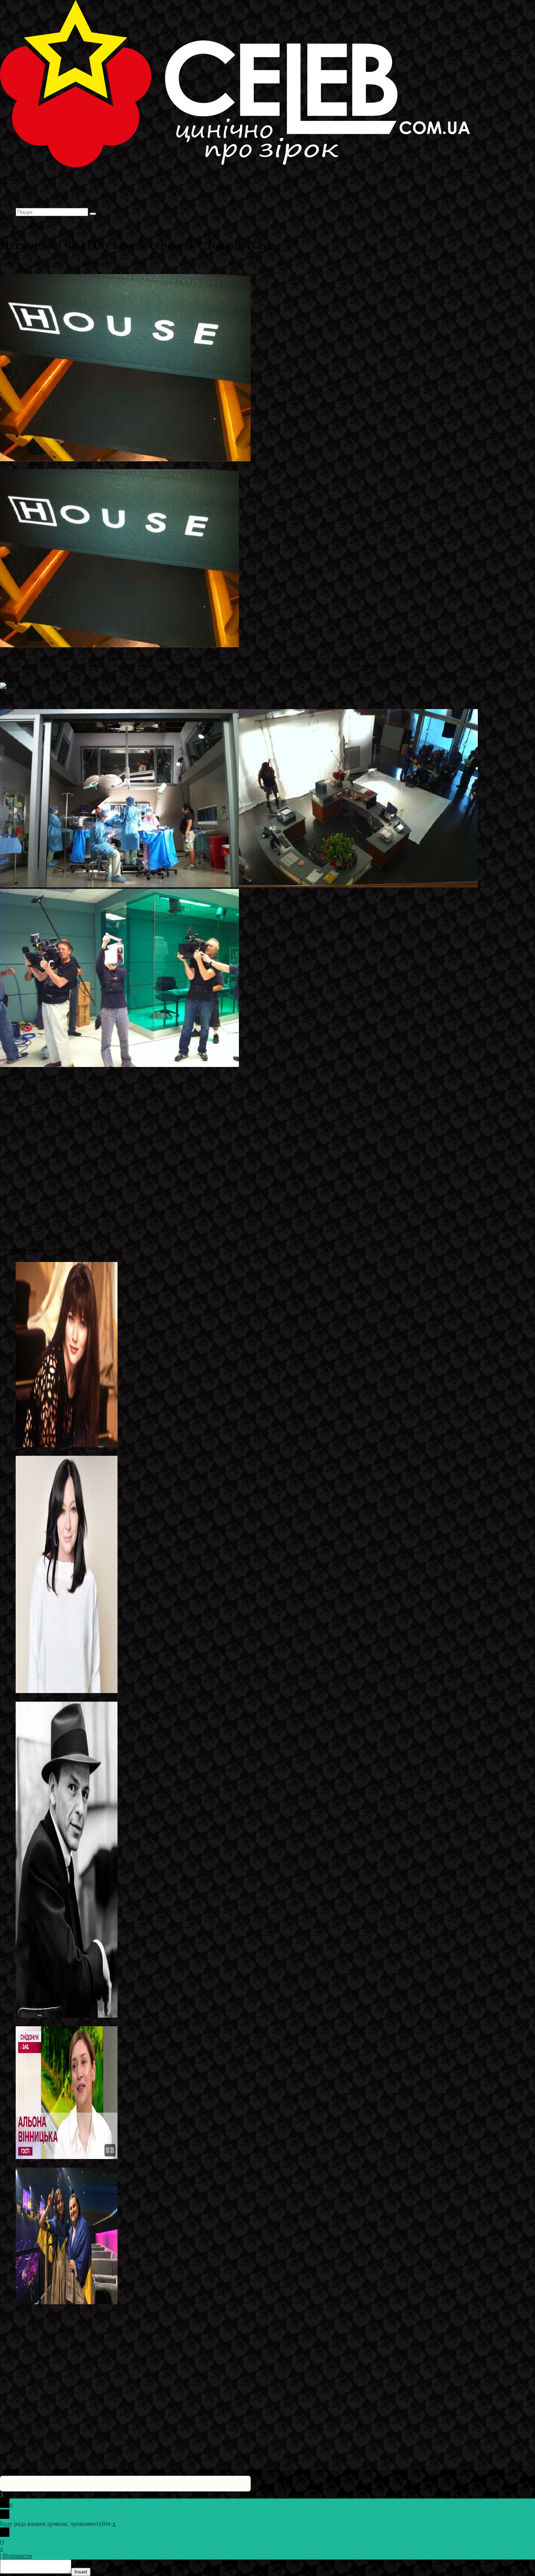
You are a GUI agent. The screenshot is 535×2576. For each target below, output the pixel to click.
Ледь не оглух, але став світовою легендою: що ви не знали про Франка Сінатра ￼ (127, 2023)
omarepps (95, 1078)
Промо (119, 264)
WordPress (121, 2438)
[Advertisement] (235, 1184)
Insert (81, 2572)
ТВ (135, 264)
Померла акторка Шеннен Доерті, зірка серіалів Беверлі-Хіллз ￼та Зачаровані (120, 1698)
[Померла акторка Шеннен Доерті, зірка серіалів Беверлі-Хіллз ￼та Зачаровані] (67, 1691)
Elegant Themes (52, 2438)
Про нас (28, 205)
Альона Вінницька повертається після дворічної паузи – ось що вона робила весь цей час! (136, 2164)
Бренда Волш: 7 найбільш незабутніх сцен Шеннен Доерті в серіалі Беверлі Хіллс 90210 (133, 1452)
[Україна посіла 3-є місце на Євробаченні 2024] (67, 2302)
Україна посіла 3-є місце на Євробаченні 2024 (77, 2309)
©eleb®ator (54, 264)
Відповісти (17, 2556)
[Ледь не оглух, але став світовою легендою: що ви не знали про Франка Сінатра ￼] (67, 2015)
